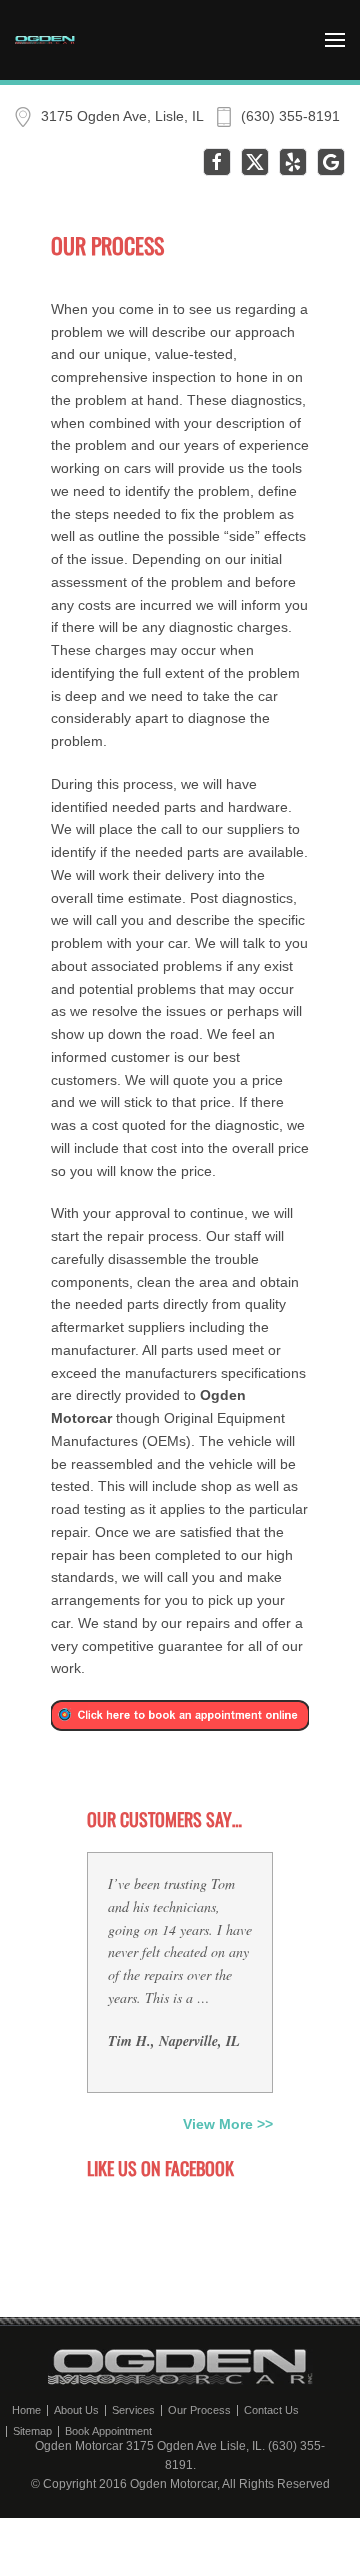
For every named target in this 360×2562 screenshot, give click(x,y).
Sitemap (32, 2431)
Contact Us (271, 2410)
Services (133, 2410)
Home (26, 2410)
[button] (335, 40)
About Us (76, 2410)
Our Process (199, 2410)
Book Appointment (108, 2431)
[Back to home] (45, 40)
